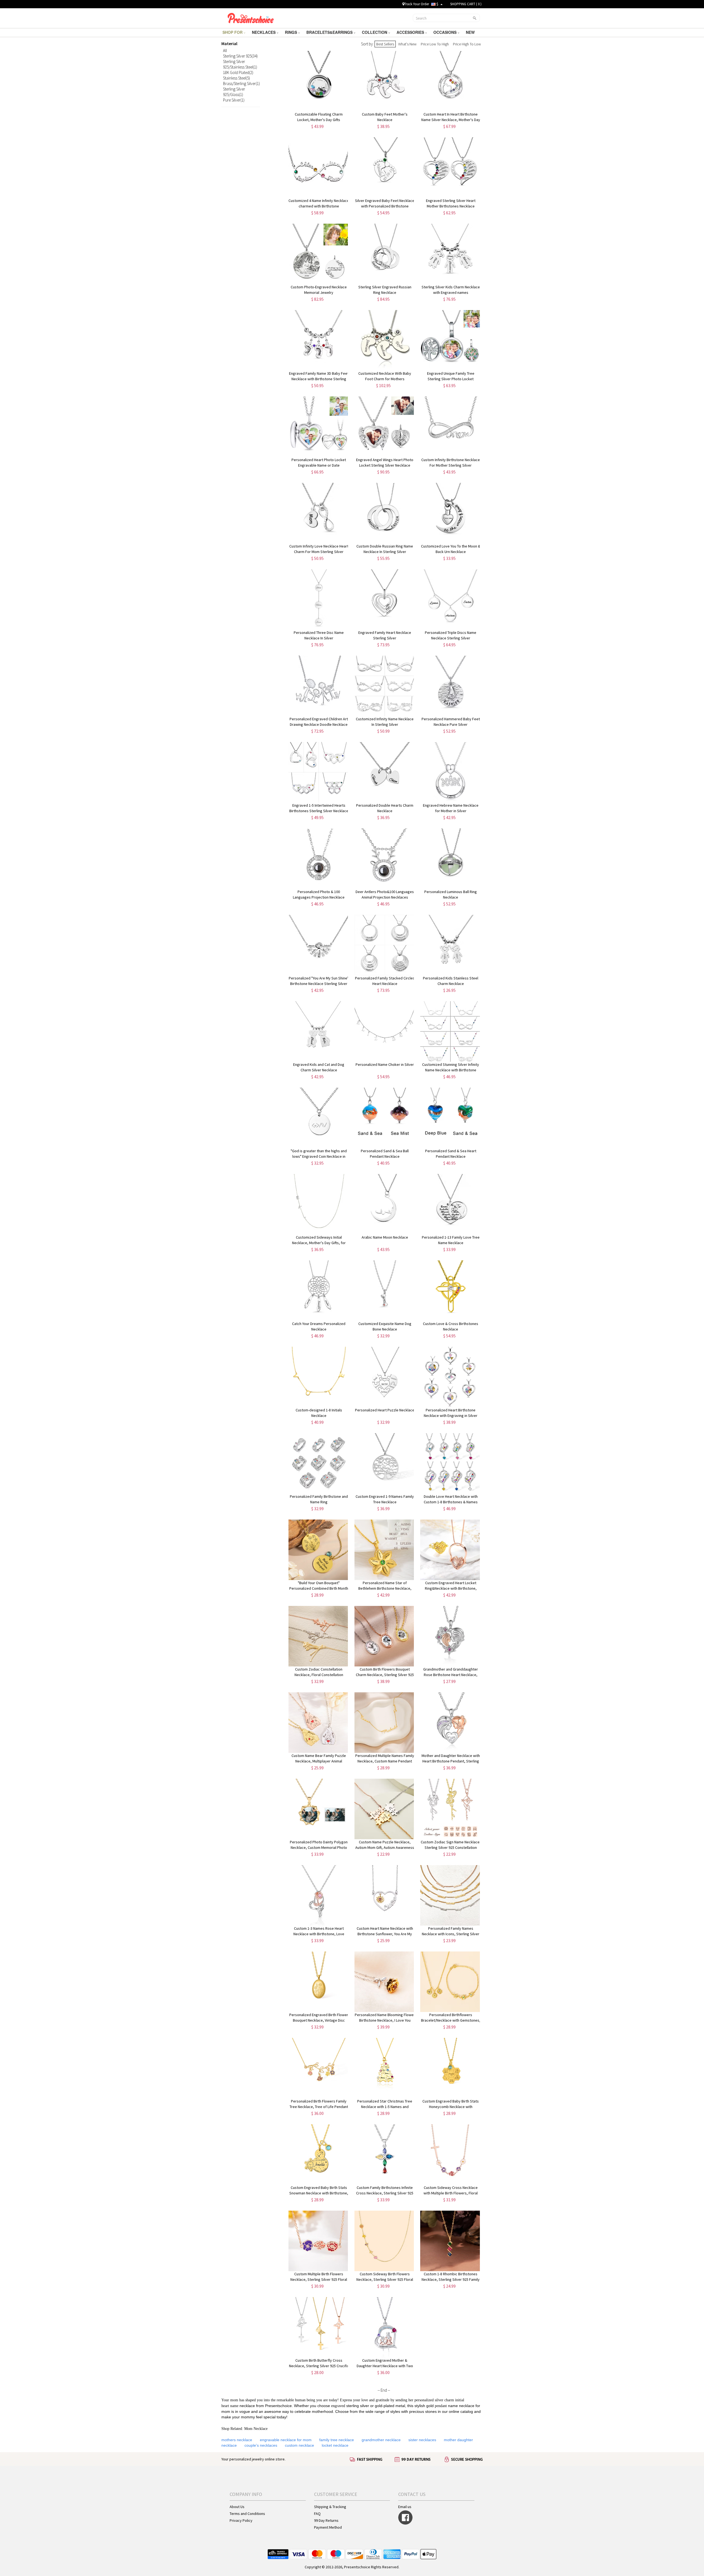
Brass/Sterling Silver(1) (241, 84)
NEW (471, 32)
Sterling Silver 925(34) (240, 56)
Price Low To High (435, 44)
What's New (407, 44)
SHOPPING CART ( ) (466, 4)
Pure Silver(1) (234, 100)
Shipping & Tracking (330, 2507)
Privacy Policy (241, 2520)
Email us (405, 2507)
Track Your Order (417, 4)
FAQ (317, 2514)
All (225, 50)
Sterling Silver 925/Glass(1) (234, 92)
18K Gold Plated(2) (238, 72)
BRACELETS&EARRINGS (330, 32)
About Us (237, 2507)
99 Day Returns (326, 2520)
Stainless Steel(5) (237, 78)
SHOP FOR (233, 32)
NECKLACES (264, 32)
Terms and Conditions (247, 2514)
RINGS (291, 32)
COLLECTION (375, 32)
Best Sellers (385, 44)
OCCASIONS (446, 32)
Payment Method (328, 2527)
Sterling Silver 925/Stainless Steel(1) (240, 64)
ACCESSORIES (411, 32)
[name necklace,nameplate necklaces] (251, 17)
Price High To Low (467, 44)
